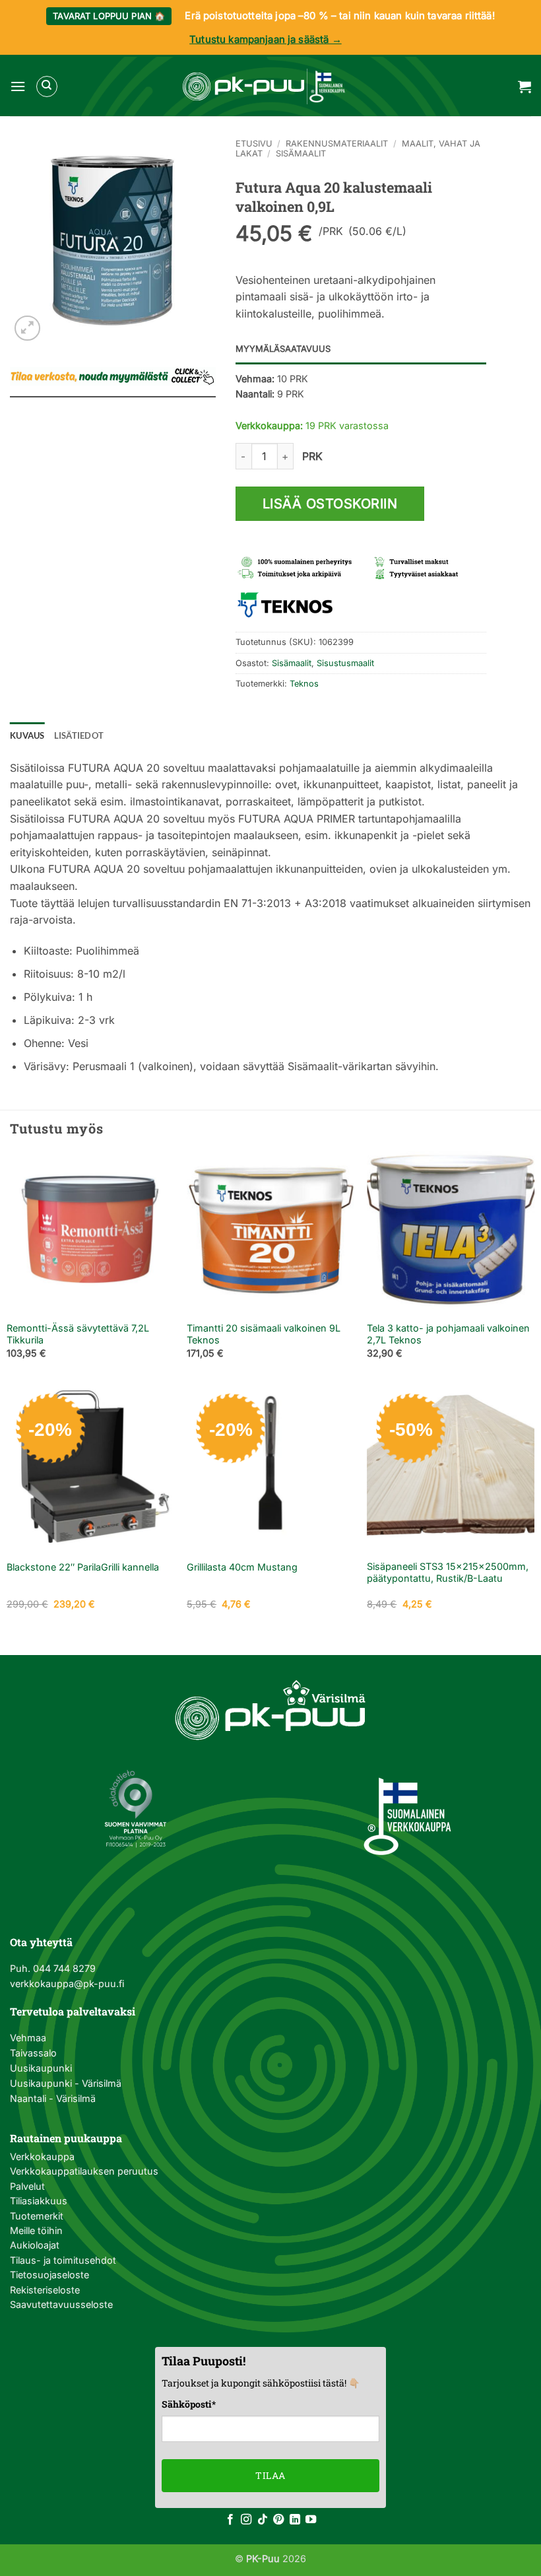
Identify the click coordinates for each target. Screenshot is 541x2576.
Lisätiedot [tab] (79, 735)
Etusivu (254, 144)
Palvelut (27, 2186)
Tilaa (270, 2475)
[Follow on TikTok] (263, 2520)
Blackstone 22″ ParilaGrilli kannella (83, 1567)
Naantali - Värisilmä (53, 2098)
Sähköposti (189, 2404)
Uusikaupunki (41, 2068)
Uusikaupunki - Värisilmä (66, 2083)
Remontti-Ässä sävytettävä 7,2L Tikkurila (78, 1334)
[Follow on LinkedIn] (295, 2520)
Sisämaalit (301, 153)
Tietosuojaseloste (49, 2275)
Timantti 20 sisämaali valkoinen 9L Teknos (264, 1334)
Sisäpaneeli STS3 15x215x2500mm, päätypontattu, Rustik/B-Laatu (448, 1573)
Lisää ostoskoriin (330, 504)
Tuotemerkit (37, 2216)
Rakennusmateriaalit (337, 144)
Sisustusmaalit (345, 663)
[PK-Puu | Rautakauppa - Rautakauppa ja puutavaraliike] (264, 86)
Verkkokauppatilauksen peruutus (84, 2171)
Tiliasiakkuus (39, 2201)
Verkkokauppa (42, 2156)
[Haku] (47, 86)
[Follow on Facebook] (230, 2520)
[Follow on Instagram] (246, 2520)
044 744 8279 (63, 1968)
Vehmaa (28, 2038)
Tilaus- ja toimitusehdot (63, 2260)
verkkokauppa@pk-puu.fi (67, 1983)
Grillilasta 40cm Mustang (242, 1567)
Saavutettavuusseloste (61, 2304)
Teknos (304, 684)
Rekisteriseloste (45, 2290)
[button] (18, 86)
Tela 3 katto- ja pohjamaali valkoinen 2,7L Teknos (448, 1334)
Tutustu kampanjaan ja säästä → (266, 39)
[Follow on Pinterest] (278, 2520)
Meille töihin (36, 2230)
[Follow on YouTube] (311, 2520)
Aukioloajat (35, 2245)
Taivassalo (33, 2053)
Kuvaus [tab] (27, 735)
